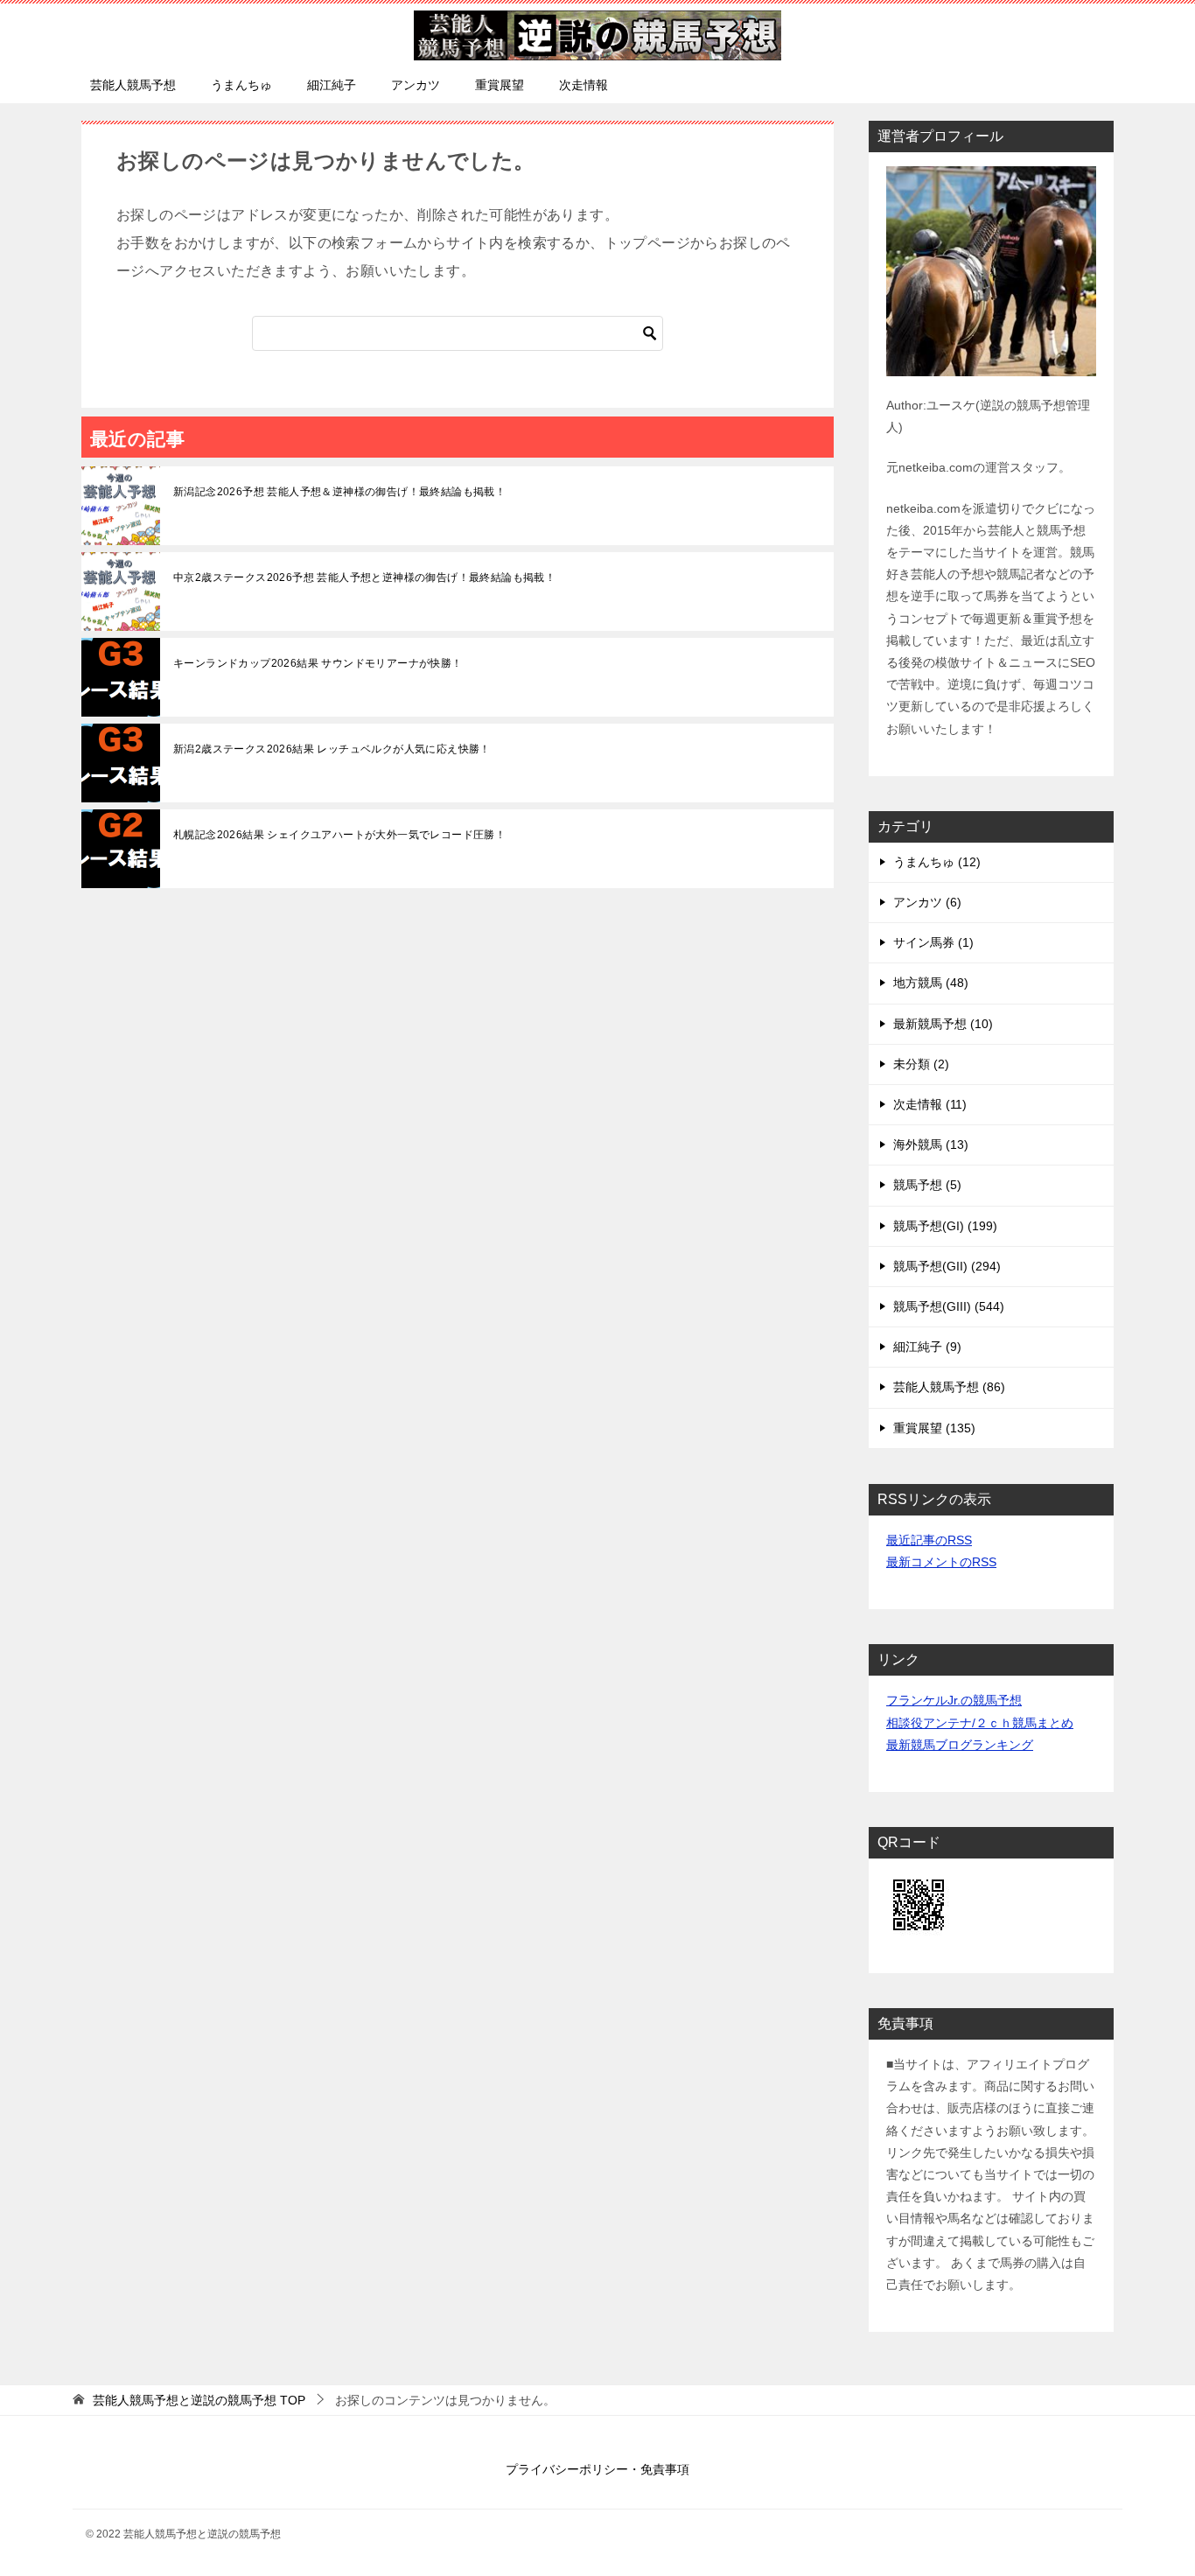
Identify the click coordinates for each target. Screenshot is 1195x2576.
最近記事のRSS (929, 1540)
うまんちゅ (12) (937, 862)
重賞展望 (500, 85)
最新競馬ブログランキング (960, 1745)
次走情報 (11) (930, 1104)
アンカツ (416, 85)
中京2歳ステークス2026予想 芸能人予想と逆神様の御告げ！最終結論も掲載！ (364, 577)
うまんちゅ (241, 85)
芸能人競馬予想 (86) (949, 1387)
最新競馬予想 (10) (943, 1024)
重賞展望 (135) (934, 1428)
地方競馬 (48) (931, 983)
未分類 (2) (921, 1064)
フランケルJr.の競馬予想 (954, 1700)
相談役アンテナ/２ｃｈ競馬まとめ (980, 1723)
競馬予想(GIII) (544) (949, 1306)
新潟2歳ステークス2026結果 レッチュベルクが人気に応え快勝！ (332, 749)
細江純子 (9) (927, 1347)
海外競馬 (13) (931, 1144)
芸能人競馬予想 (133, 85)
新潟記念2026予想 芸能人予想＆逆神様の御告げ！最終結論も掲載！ (339, 492)
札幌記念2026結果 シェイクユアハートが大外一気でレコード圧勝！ (339, 835)
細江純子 (332, 85)
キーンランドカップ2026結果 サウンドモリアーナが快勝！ (318, 663)
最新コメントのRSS (941, 1562)
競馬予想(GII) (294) (947, 1266)
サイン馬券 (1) (933, 942)
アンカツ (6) (927, 902)
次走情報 (584, 85)
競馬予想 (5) (927, 1185)
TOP (199, 2400)
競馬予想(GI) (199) (945, 1226)
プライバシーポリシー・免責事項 (597, 2469)
